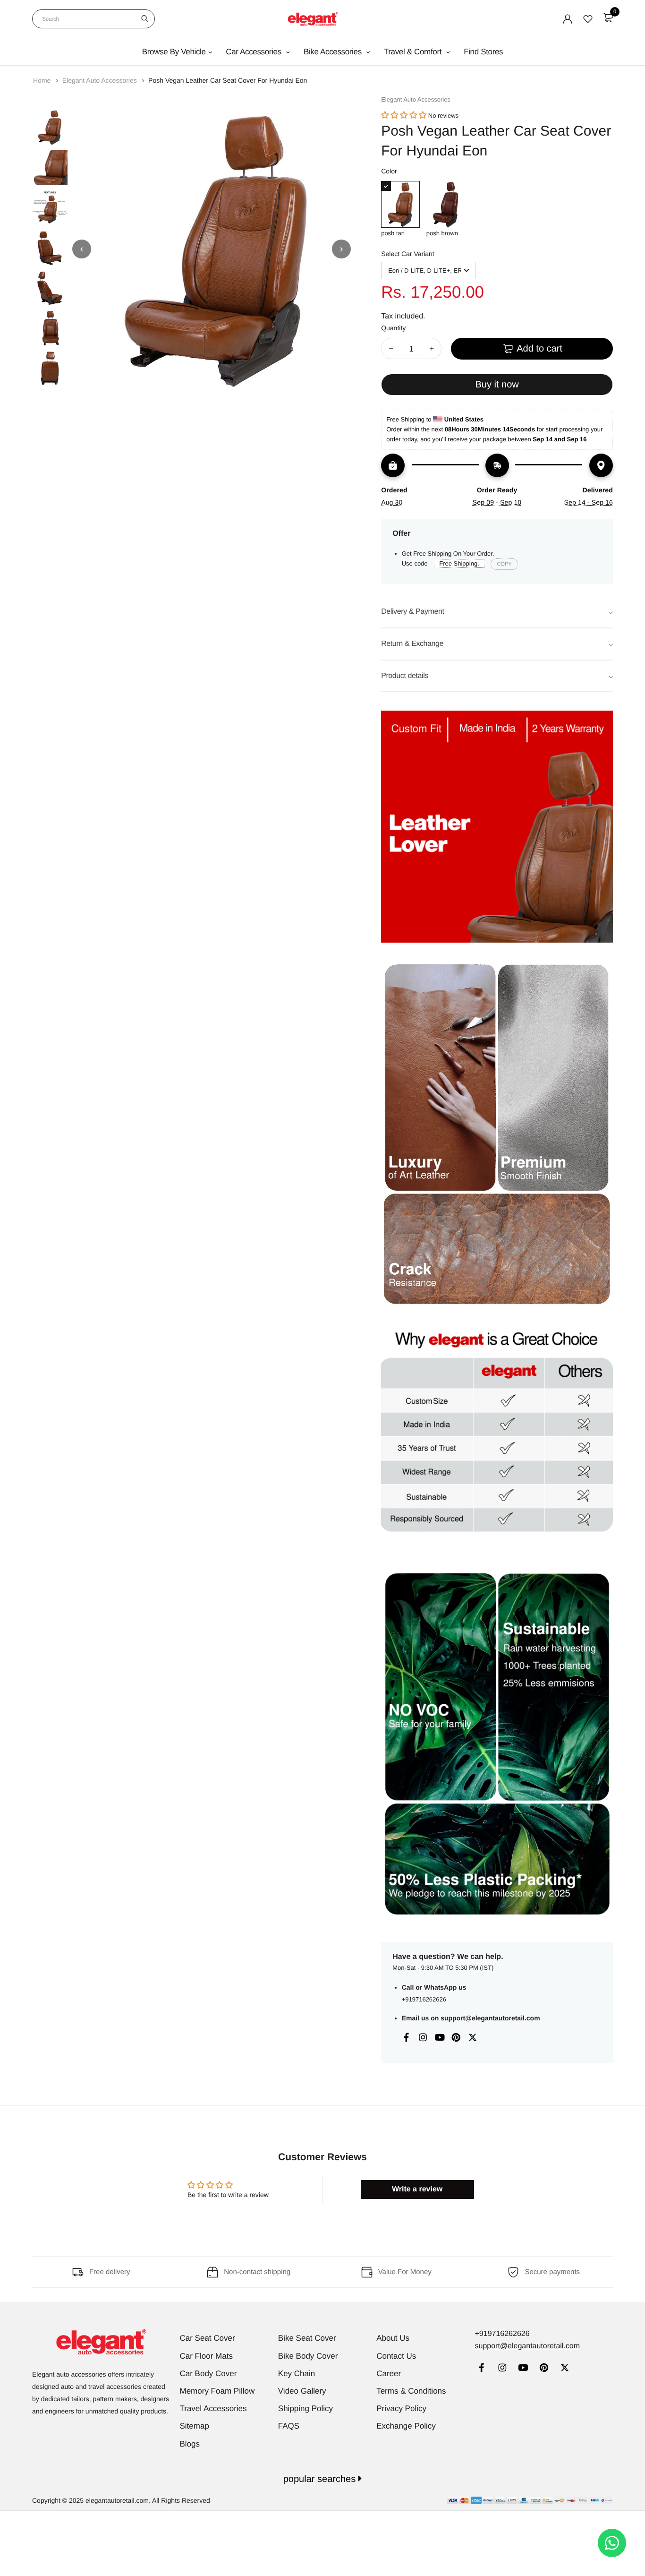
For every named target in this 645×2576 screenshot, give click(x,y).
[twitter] (564, 2369)
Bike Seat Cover (307, 2338)
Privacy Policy (401, 2409)
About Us (393, 2338)
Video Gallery (302, 2391)
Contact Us (396, 2356)
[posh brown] (446, 204)
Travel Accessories (213, 2409)
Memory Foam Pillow (217, 2391)
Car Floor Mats (206, 2356)
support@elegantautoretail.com (490, 2018)
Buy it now (497, 385)
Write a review (417, 2189)
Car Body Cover (208, 2374)
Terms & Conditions (411, 2391)
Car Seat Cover (208, 2338)
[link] (481, 2369)
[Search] (145, 19)
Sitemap (195, 2426)
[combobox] (93, 19)
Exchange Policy (406, 2426)
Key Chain (297, 2374)
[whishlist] (588, 19)
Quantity (393, 328)
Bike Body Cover (308, 2356)
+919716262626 (424, 1999)
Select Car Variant (408, 254)
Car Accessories (255, 52)
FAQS (289, 2426)
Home (43, 80)
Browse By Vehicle (174, 52)
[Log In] (568, 19)
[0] (608, 17)
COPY (504, 564)
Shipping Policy (306, 2409)
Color (389, 171)
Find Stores (483, 52)
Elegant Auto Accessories (101, 80)
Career (389, 2374)
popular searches (321, 2479)
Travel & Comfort (414, 52)
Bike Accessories (334, 52)
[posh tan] (400, 204)
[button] (404, 116)
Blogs (190, 2444)
